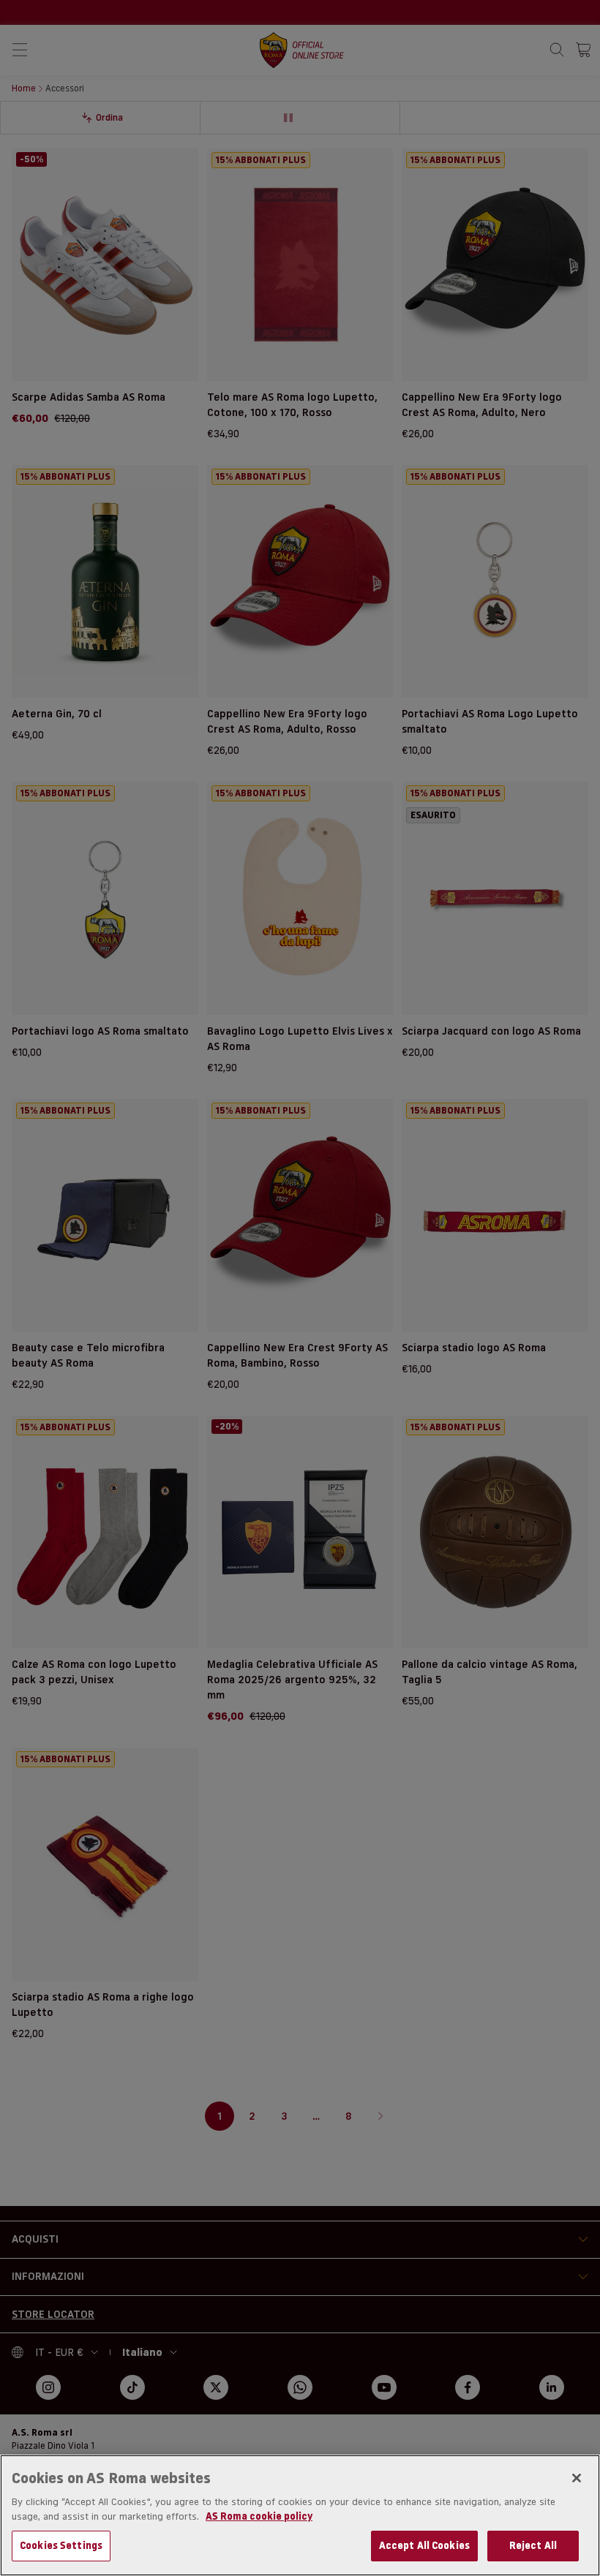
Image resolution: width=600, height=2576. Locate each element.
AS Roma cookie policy (259, 2516)
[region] (300, 2515)
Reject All (533, 2545)
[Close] (577, 2478)
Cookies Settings (61, 2545)
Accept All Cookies (424, 2545)
